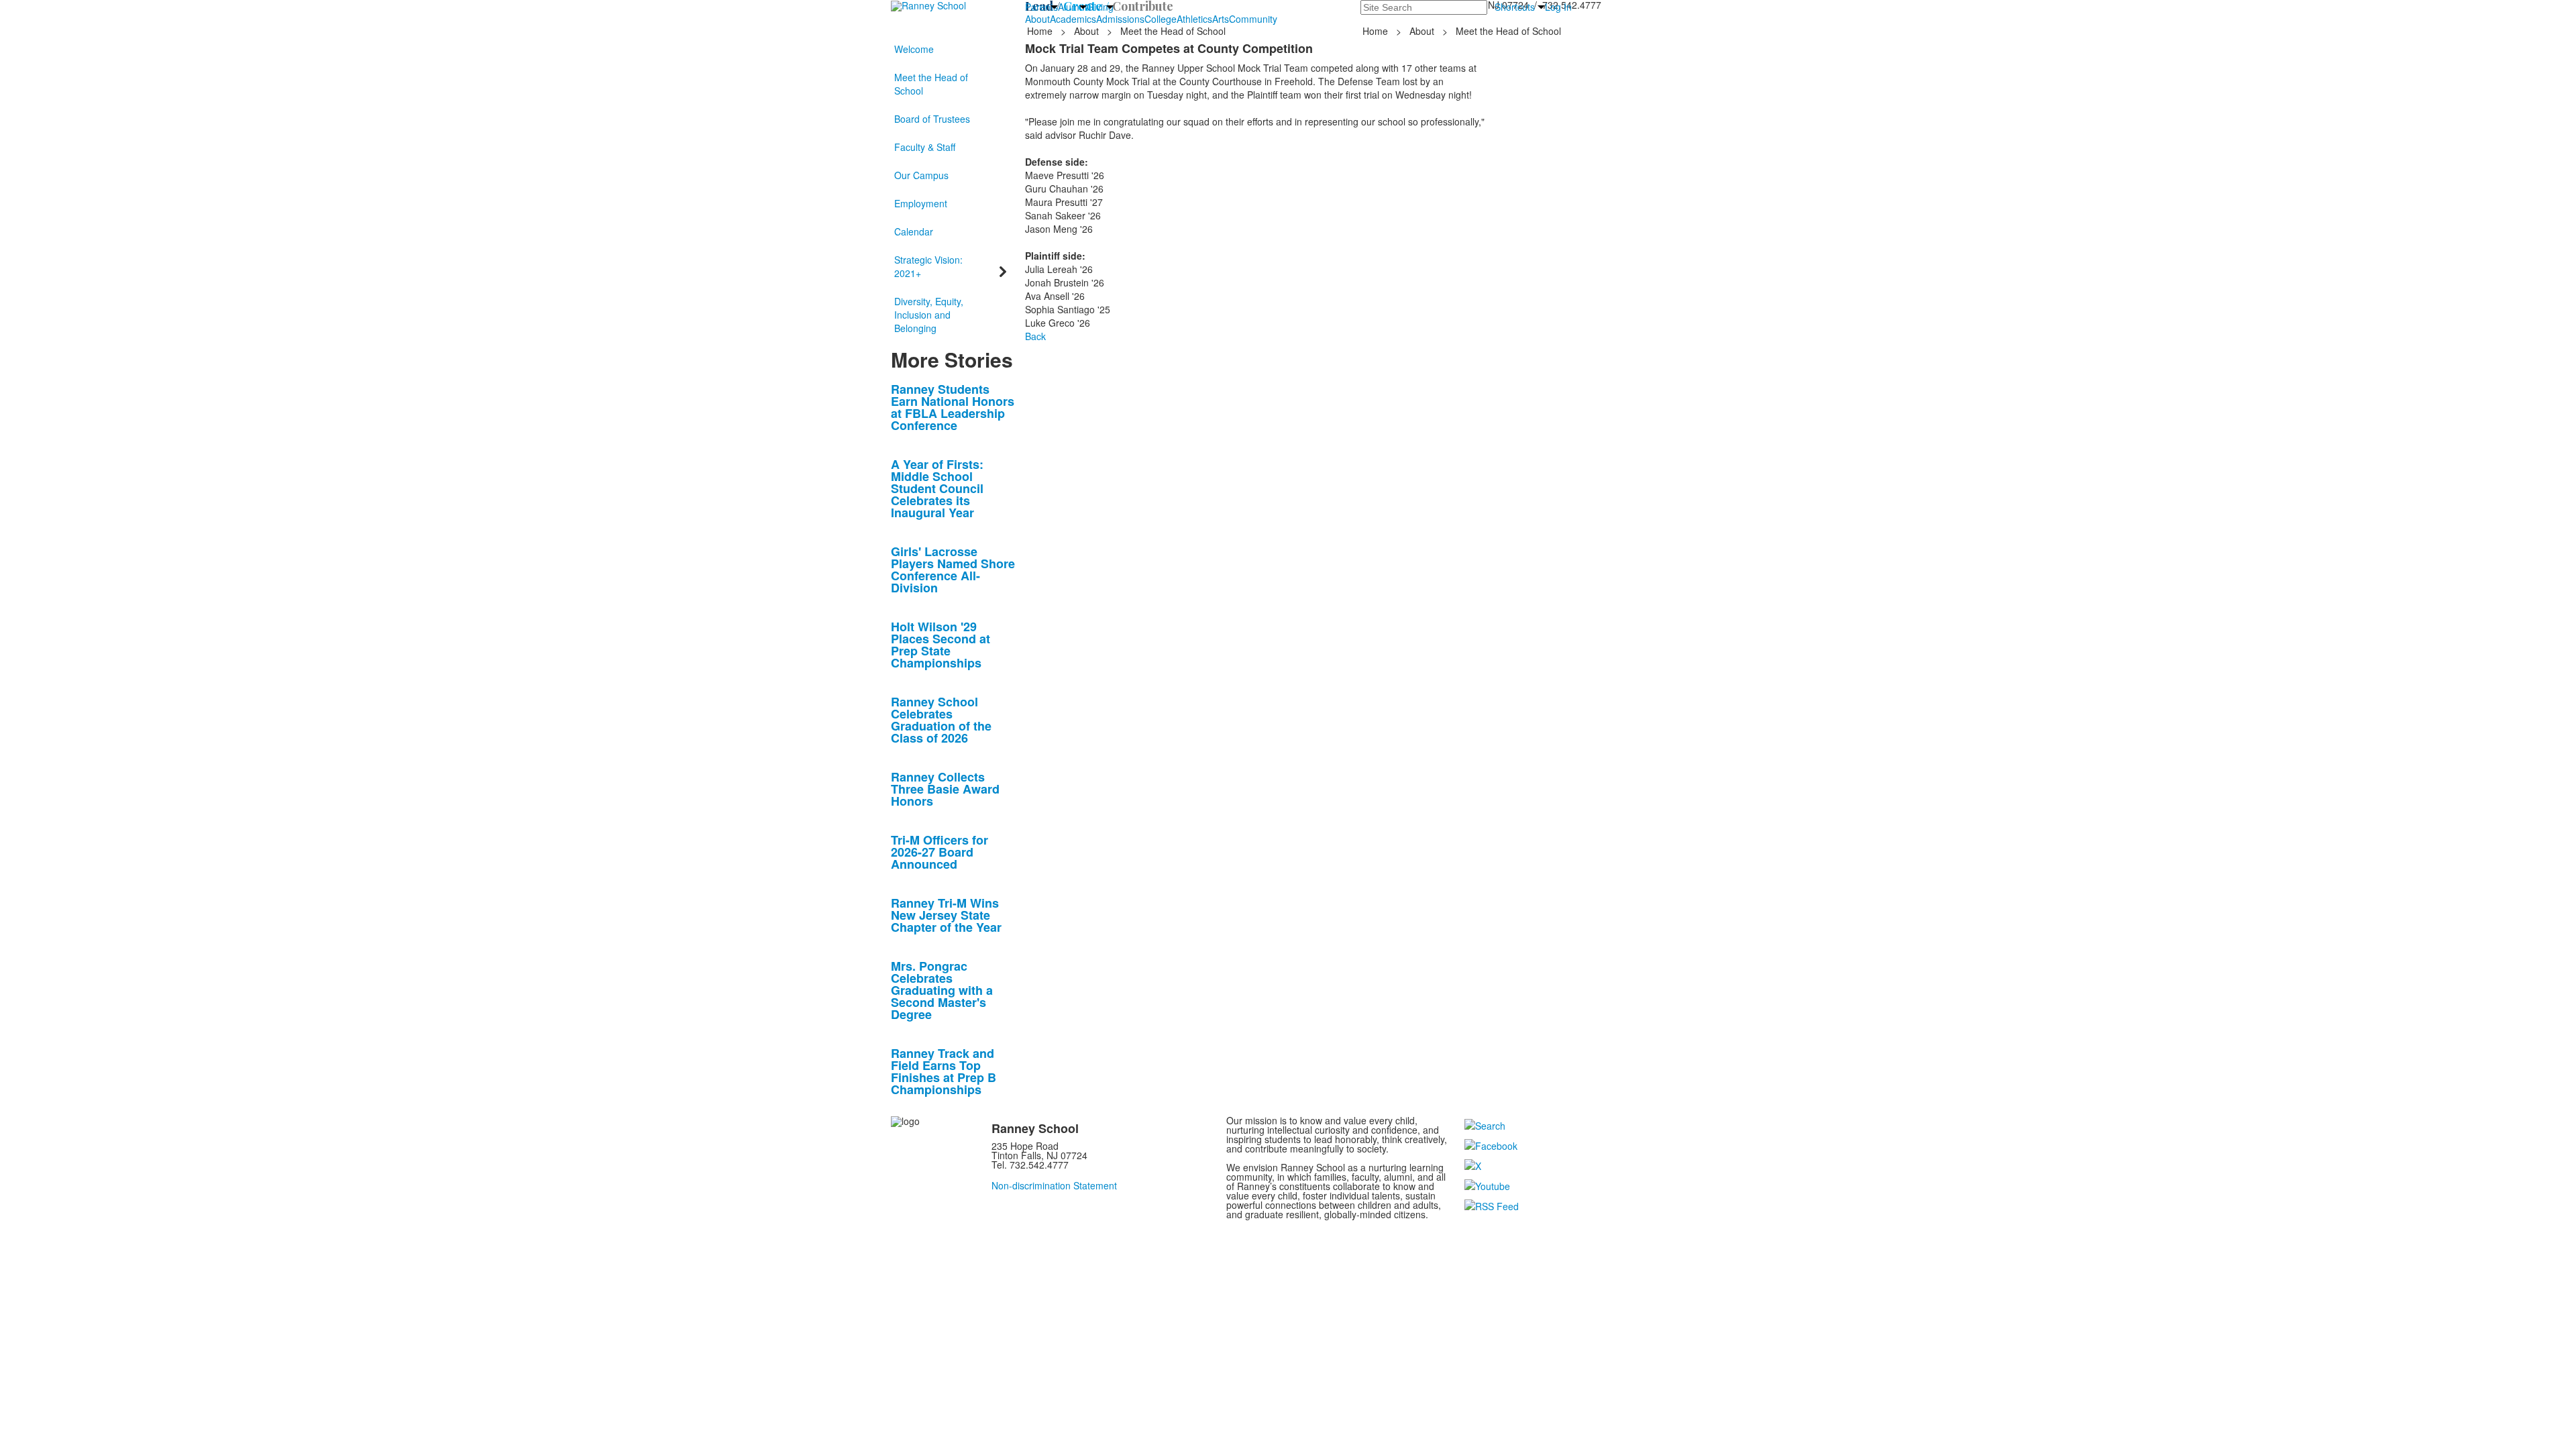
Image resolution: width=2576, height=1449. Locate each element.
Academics (1073, 19)
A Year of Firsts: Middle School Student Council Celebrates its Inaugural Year (937, 488)
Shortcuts (1515, 7)
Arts (1221, 19)
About (1037, 19)
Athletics (1194, 19)
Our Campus (921, 175)
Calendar (914, 231)
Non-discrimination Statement (1054, 1185)
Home (1041, 31)
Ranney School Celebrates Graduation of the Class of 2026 (941, 720)
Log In (1558, 7)
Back (1035, 336)
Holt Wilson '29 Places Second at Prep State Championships (941, 645)
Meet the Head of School (931, 84)
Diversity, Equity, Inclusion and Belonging (929, 315)
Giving (1100, 7)
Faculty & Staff (925, 147)
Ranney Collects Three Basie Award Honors (945, 789)
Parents (1041, 7)
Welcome (914, 49)
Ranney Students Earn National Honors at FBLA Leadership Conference (953, 407)
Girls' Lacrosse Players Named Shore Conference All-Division (953, 570)
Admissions (1120, 19)
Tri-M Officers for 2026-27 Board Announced (940, 852)
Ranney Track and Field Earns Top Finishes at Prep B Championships (944, 1071)
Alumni (1072, 7)
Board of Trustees (932, 119)
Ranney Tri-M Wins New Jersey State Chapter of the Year (946, 915)
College (1161, 19)
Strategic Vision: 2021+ (928, 266)
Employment (921, 203)
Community (1253, 19)
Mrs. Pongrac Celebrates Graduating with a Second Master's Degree (942, 990)
